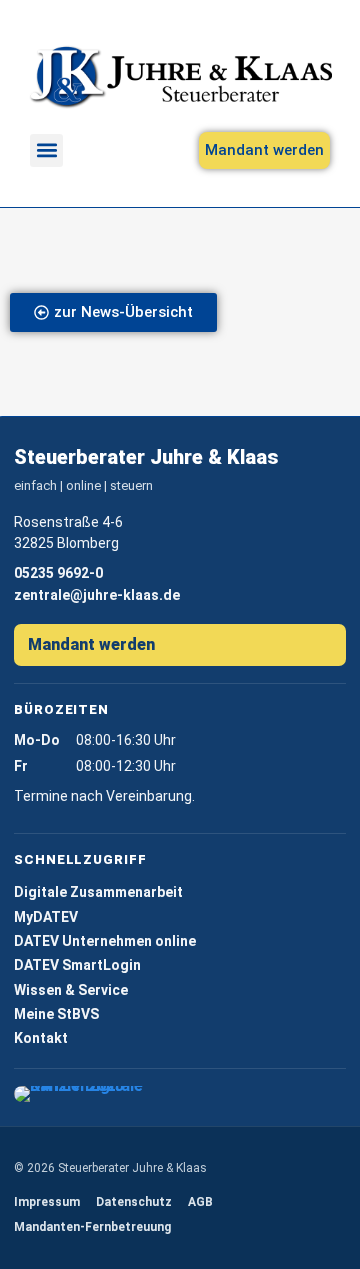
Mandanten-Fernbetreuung (92, 1227)
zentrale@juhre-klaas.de (97, 595)
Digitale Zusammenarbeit (98, 892)
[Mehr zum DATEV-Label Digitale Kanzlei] (83, 1094)
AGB (200, 1202)
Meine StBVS (56, 1014)
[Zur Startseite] (180, 77)
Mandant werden (91, 644)
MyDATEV (46, 917)
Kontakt (41, 1038)
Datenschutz (134, 1202)
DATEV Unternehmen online (105, 941)
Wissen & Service (71, 990)
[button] (46, 150)
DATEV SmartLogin (77, 965)
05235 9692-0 (58, 573)
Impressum (47, 1202)
